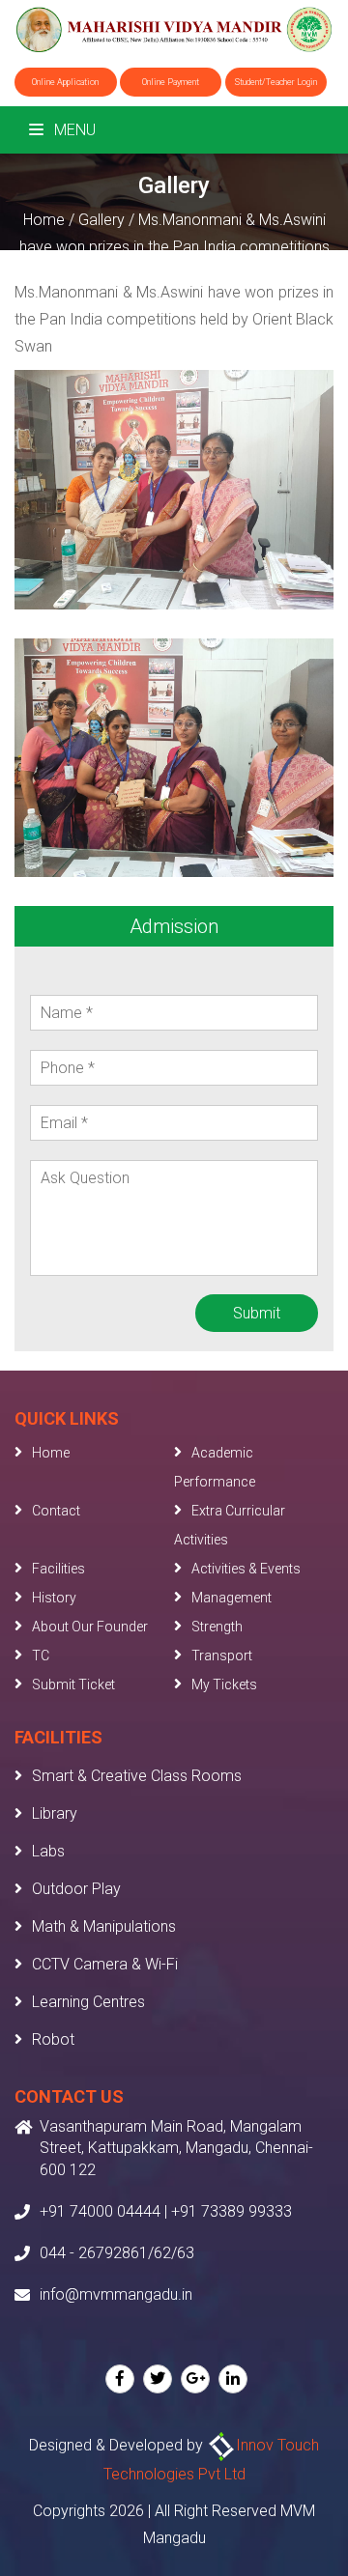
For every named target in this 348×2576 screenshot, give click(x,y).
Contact (56, 1511)
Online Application (65, 82)
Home (44, 220)
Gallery (101, 220)
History (54, 1598)
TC (41, 1656)
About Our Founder (90, 1627)
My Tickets (224, 1684)
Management (232, 1598)
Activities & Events (246, 1569)
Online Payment (171, 82)
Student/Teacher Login (276, 82)
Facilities (58, 1569)
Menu (73, 130)
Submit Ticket (73, 1684)
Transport (222, 1656)
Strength (217, 1627)
